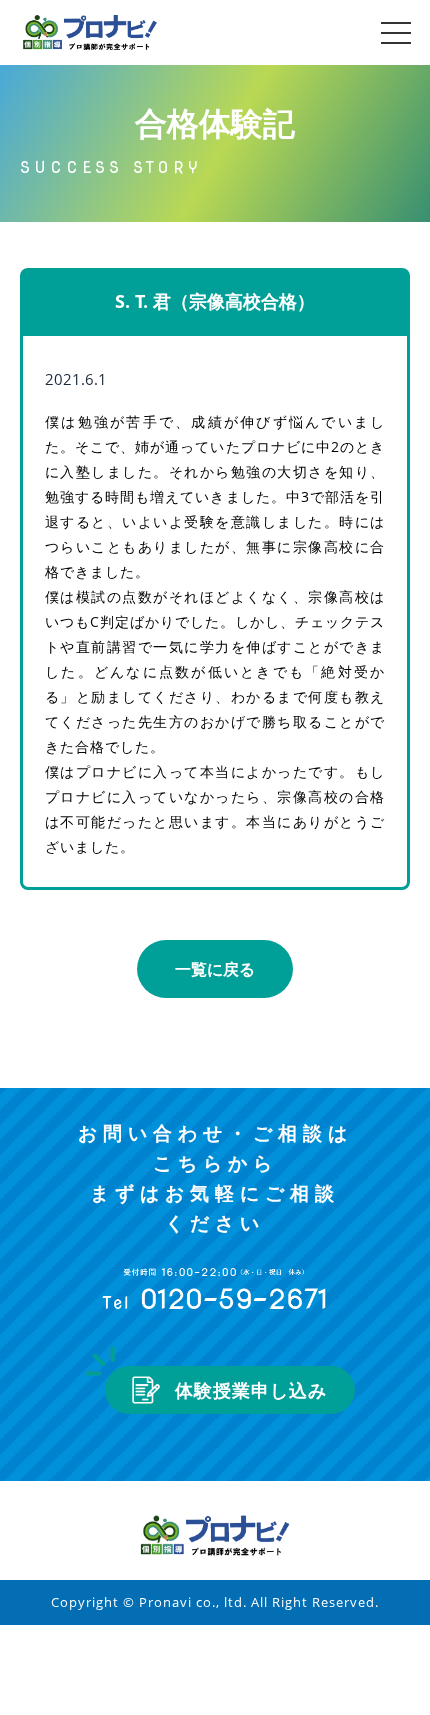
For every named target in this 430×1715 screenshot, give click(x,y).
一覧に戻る (215, 969)
